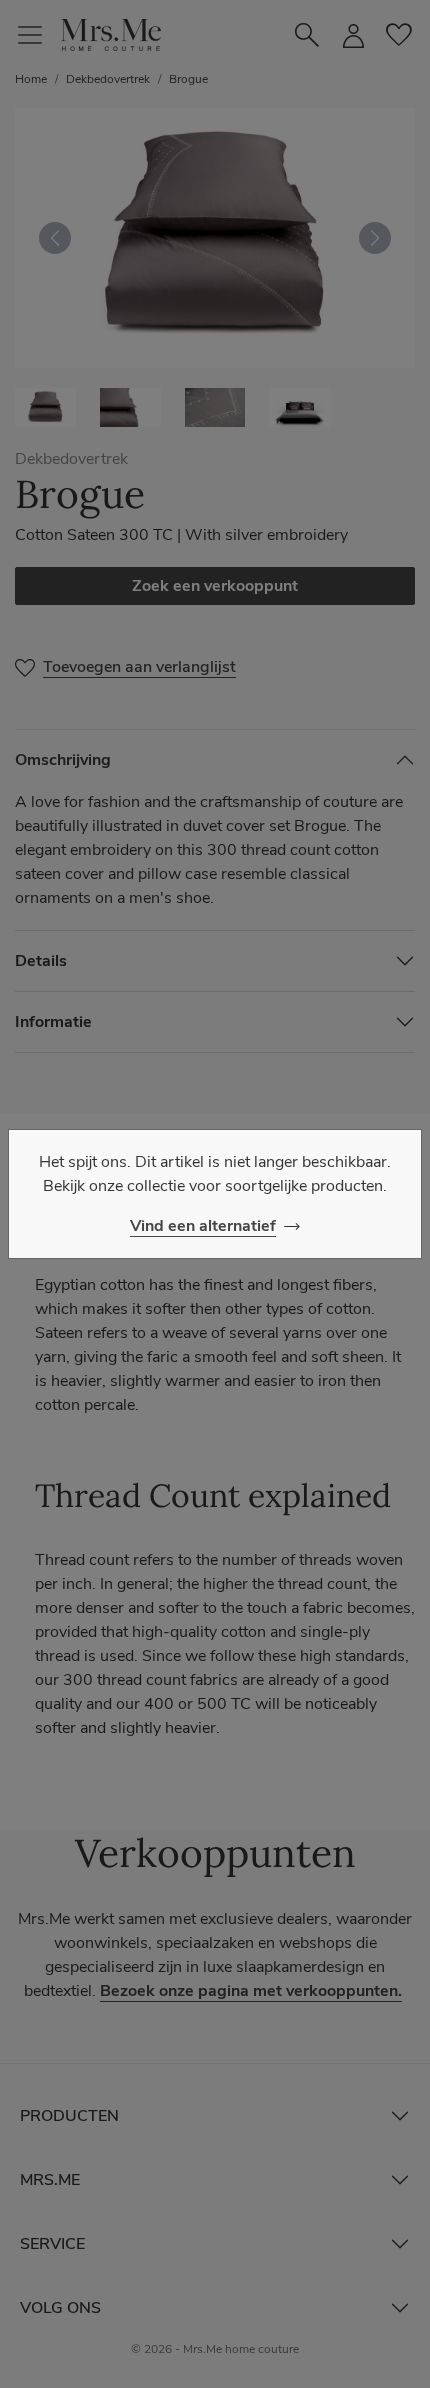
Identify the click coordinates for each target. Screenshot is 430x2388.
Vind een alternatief (203, 1226)
